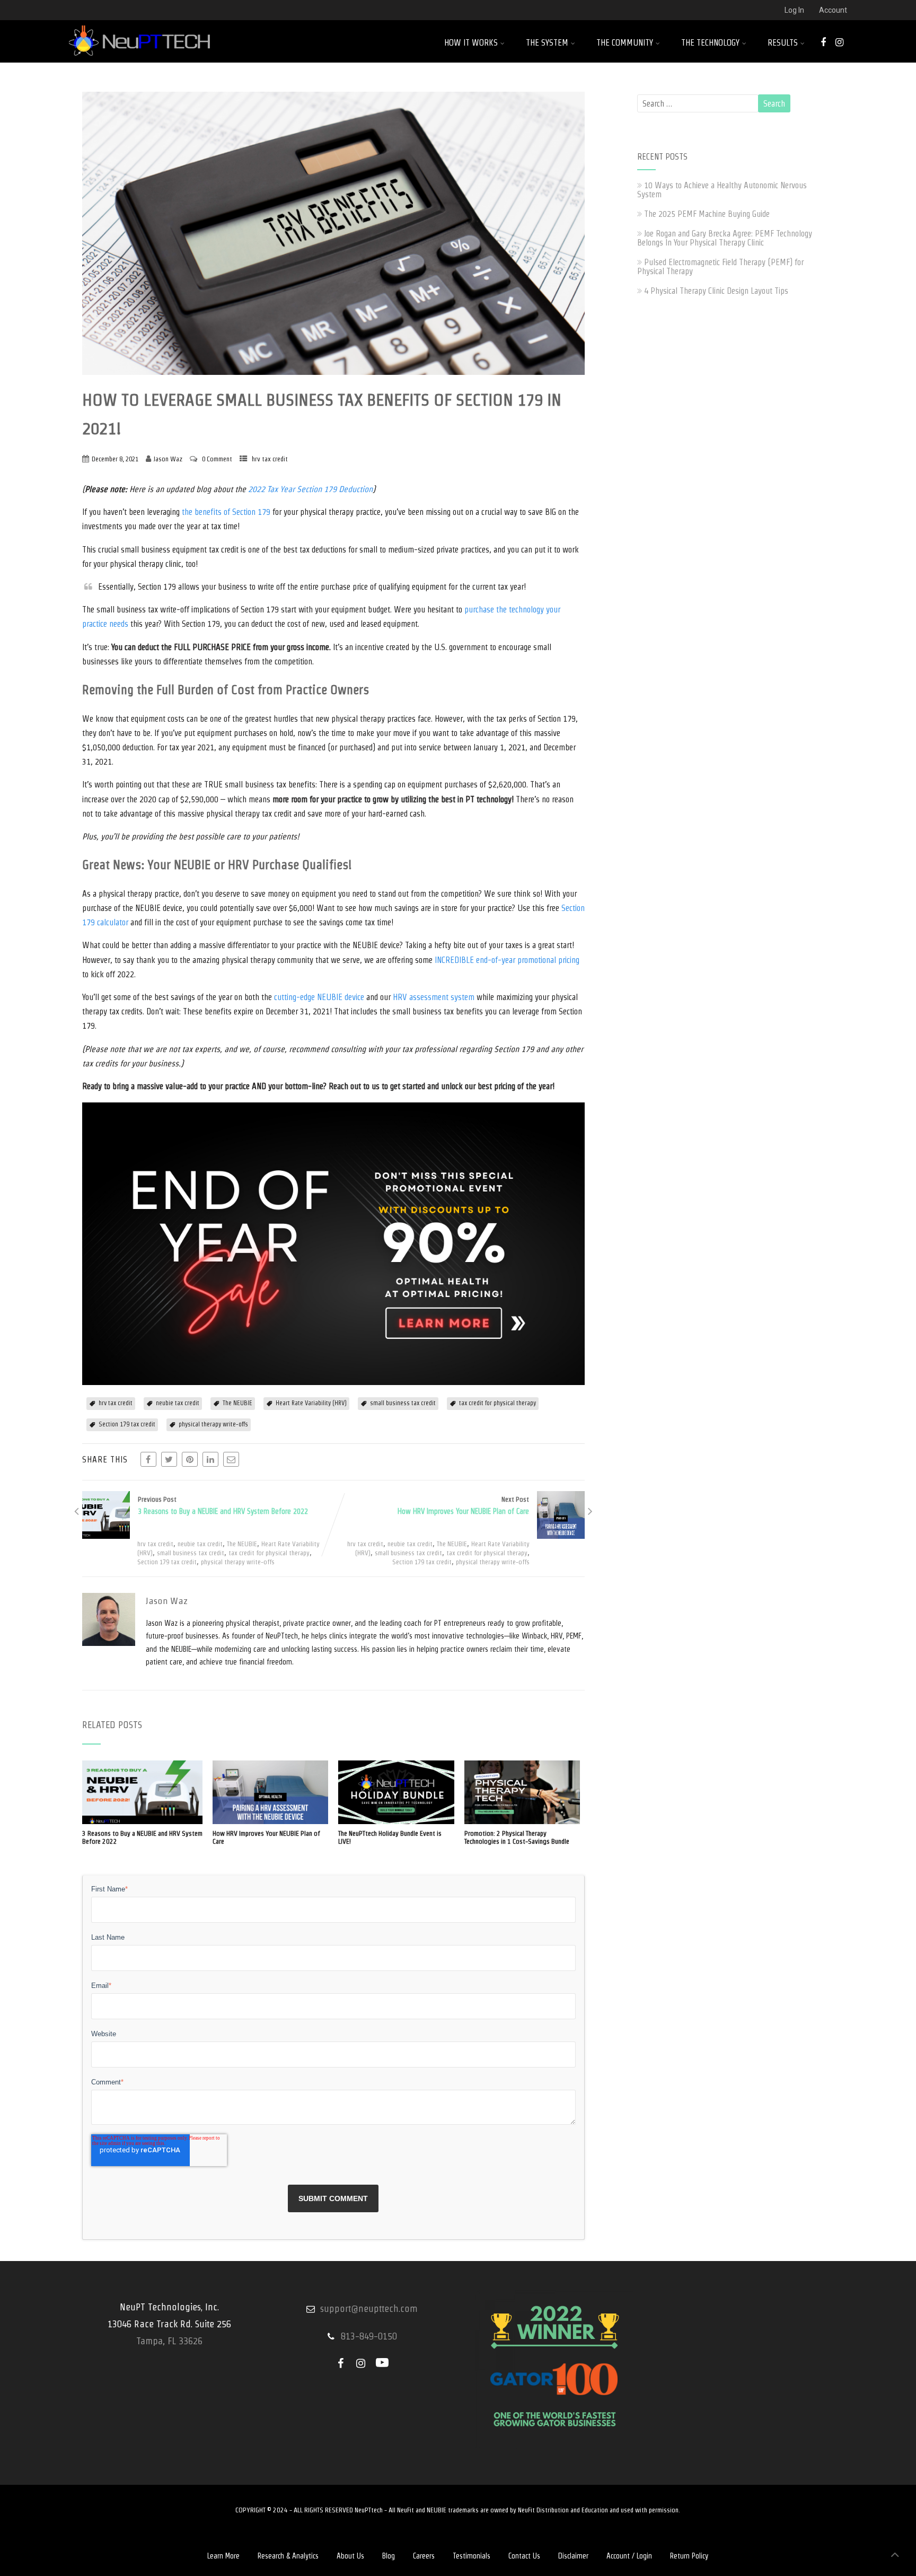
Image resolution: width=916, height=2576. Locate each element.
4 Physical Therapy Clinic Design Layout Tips (716, 291)
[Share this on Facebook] (148, 1459)
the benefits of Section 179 (226, 512)
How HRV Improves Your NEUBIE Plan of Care (266, 1837)
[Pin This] (190, 1459)
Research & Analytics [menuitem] (288, 2556)
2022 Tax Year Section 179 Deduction (310, 489)
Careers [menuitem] (424, 2556)
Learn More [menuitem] (223, 2556)
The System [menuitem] (547, 43)
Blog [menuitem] (389, 2556)
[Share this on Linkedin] (210, 1459)
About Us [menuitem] (350, 2556)
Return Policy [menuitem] (689, 2556)
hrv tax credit (270, 459)
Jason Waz (168, 459)
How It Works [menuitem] (471, 43)
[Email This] (231, 1459)
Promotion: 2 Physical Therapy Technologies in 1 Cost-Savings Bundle (517, 1837)
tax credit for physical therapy (497, 1403)
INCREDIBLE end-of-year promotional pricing (507, 960)
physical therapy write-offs (213, 1424)
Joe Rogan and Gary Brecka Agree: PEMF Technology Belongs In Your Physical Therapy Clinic (725, 238)
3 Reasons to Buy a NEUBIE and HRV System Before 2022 (142, 1837)
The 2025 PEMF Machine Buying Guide (707, 214)
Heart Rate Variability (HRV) (311, 1403)
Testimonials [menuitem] (472, 2556)
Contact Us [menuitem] (524, 2556)
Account (833, 10)
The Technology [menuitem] (710, 43)
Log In (794, 10)
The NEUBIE (237, 1403)
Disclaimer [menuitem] (573, 2556)
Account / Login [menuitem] (629, 2556)
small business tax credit (403, 1403)
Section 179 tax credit (127, 1424)
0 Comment (217, 459)
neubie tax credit (178, 1403)
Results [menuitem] (783, 43)
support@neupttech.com (369, 2308)
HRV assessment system (434, 997)
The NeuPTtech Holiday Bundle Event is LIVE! (390, 1837)
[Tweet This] (169, 1459)
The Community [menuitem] (625, 43)
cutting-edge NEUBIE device (319, 997)
